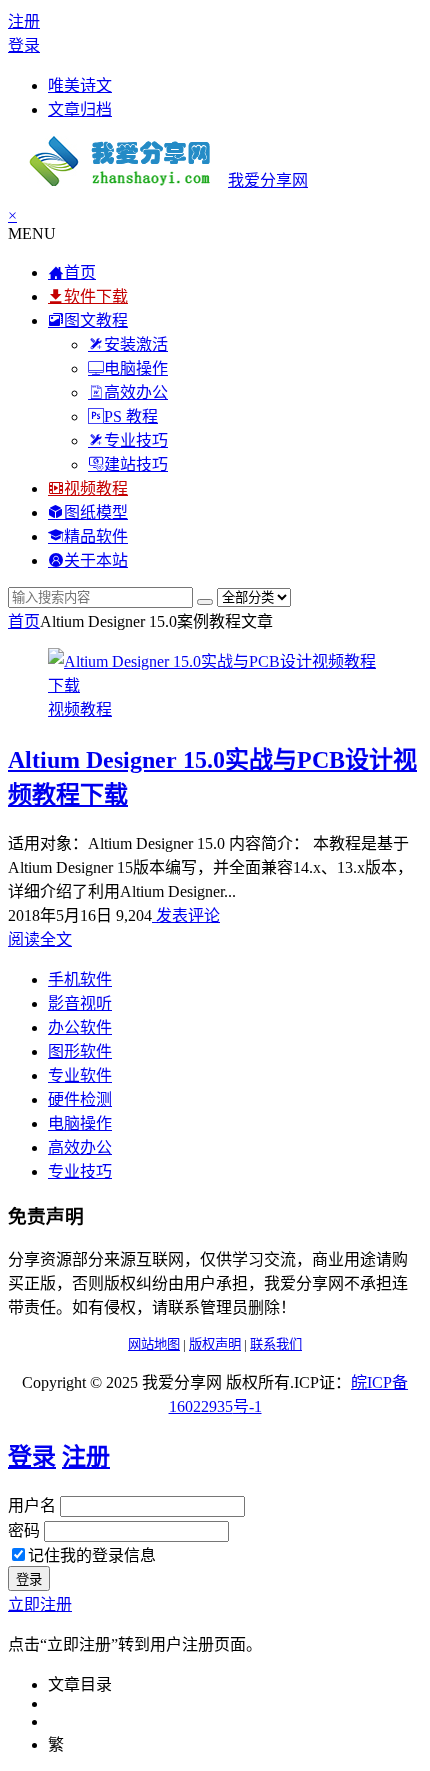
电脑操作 (80, 1123)
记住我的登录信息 (92, 1555)
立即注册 (40, 1604)
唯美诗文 (80, 85)
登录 (24, 45)
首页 (24, 621)
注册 (24, 21)
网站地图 (154, 1344)
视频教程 (80, 709)
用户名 (32, 1505)
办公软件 (80, 1027)
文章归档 (80, 109)
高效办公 (80, 1147)
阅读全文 (40, 939)
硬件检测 (80, 1099)
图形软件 (80, 1051)
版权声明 (215, 1344)
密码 (24, 1530)
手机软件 (80, 979)
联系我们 (276, 1344)
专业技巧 (80, 1171)
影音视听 (80, 1003)
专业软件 (80, 1075)
